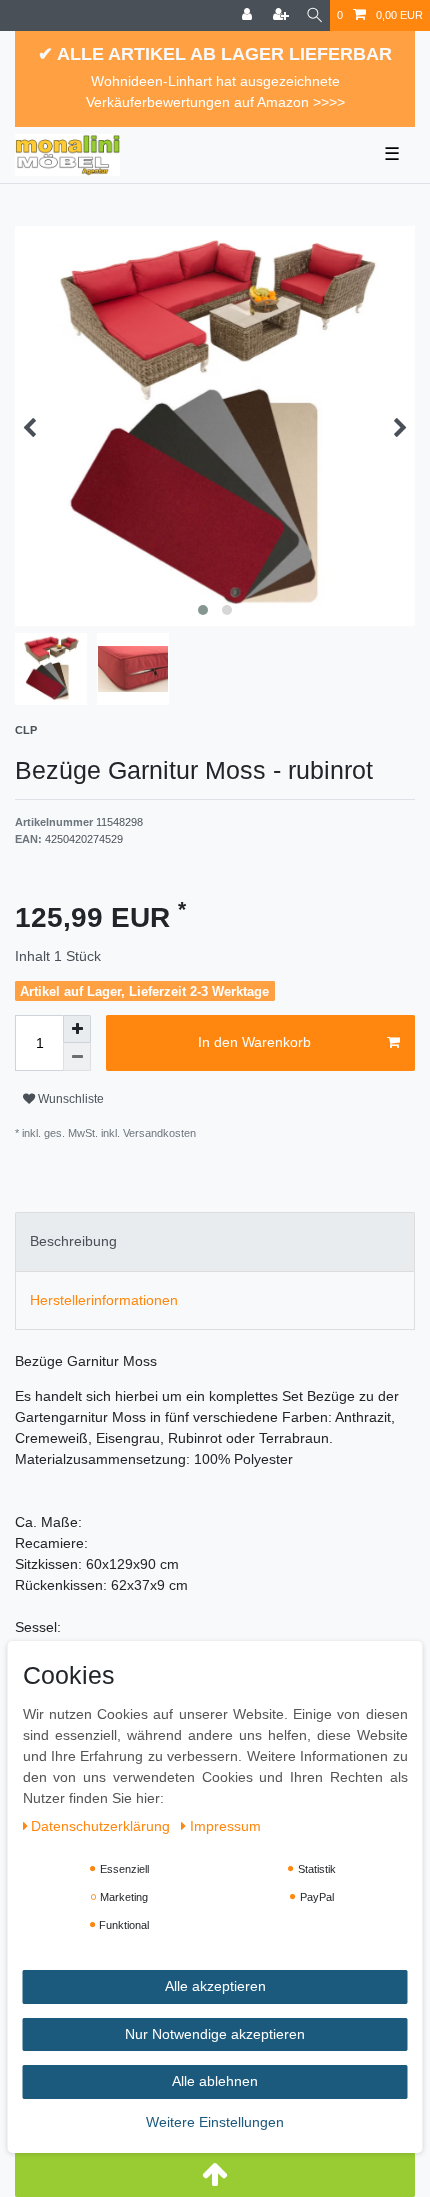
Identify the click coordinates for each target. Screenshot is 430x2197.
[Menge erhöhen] (77, 1029)
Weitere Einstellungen (215, 2122)
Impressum (225, 1826)
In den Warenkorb (254, 1042)
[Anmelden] (249, 15)
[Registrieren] (283, 15)
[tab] (215, 1241)
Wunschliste (69, 1099)
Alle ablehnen (215, 2081)
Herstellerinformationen (104, 1300)
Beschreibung (73, 1241)
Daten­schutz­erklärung (102, 1826)
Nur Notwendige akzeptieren (215, 2034)
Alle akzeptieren (215, 1986)
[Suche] (314, 15)
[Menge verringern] (77, 1057)
